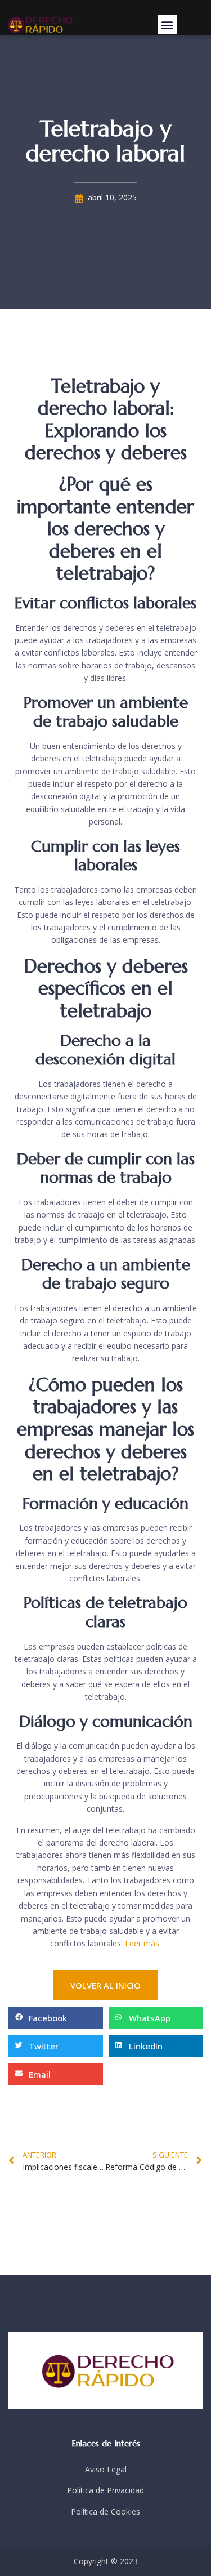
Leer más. (143, 1943)
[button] (167, 24)
